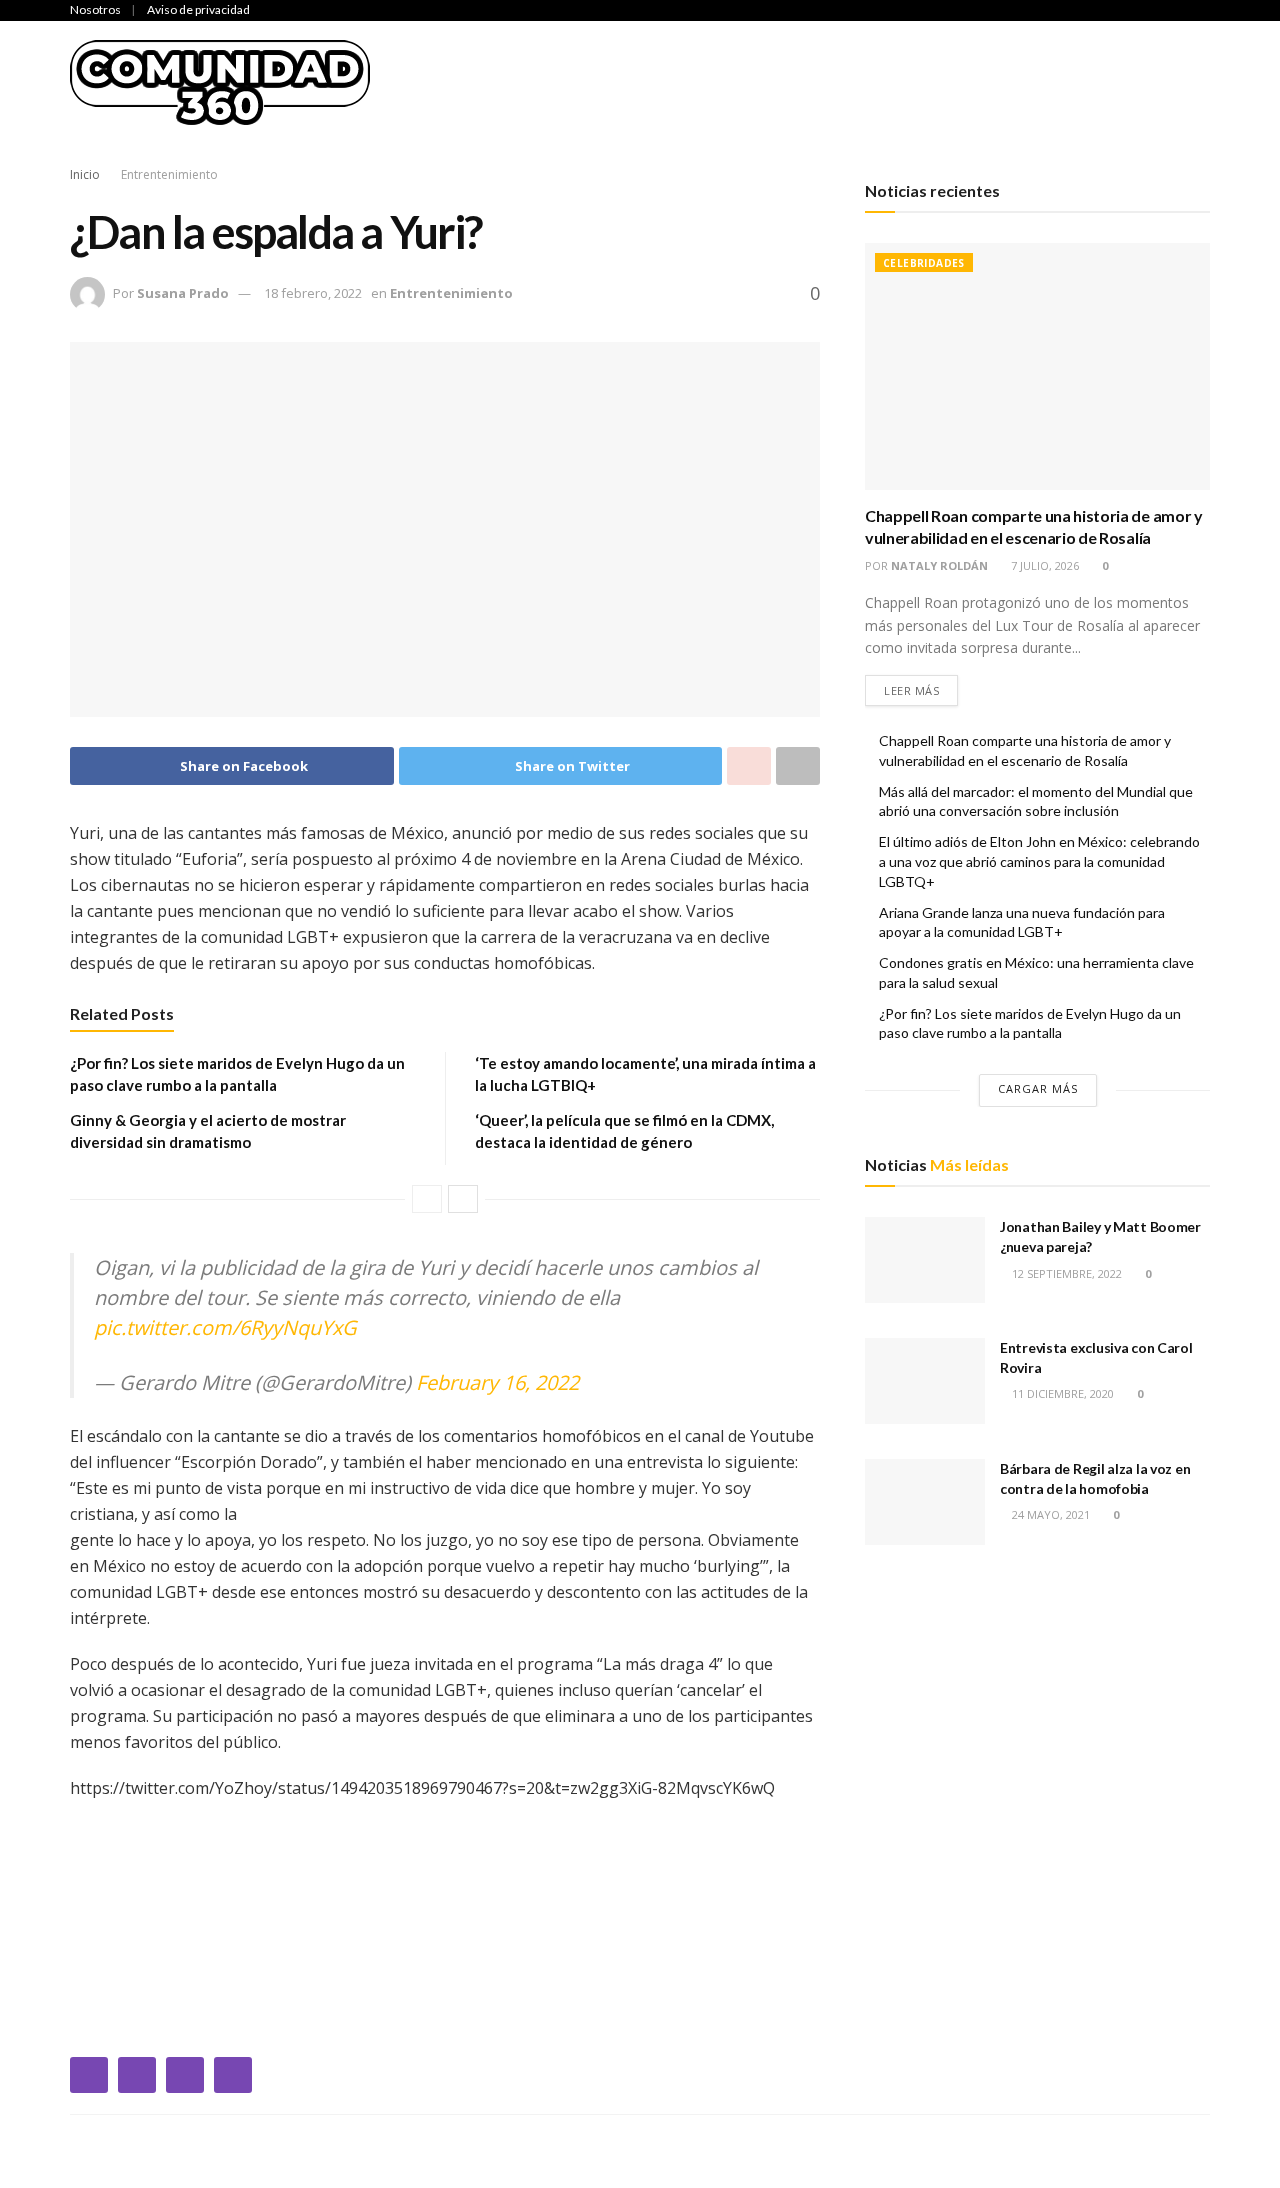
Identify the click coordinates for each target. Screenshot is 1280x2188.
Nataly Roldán (939, 565)
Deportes (635, 82)
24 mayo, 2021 (1049, 1514)
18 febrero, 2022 (313, 293)
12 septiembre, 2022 (1065, 1273)
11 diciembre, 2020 (1061, 1393)
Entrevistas (923, 82)
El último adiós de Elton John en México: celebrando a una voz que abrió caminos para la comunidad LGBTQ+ (1039, 861)
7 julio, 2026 (1043, 565)
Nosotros (95, 9)
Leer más (911, 690)
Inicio (420, 82)
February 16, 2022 (497, 1382)
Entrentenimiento (773, 82)
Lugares (1166, 82)
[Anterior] (427, 1199)
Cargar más (1038, 1088)
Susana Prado (183, 293)
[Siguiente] (463, 1199)
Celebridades (519, 82)
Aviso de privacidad (198, 9)
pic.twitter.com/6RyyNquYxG (225, 1327)
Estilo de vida (1053, 82)
